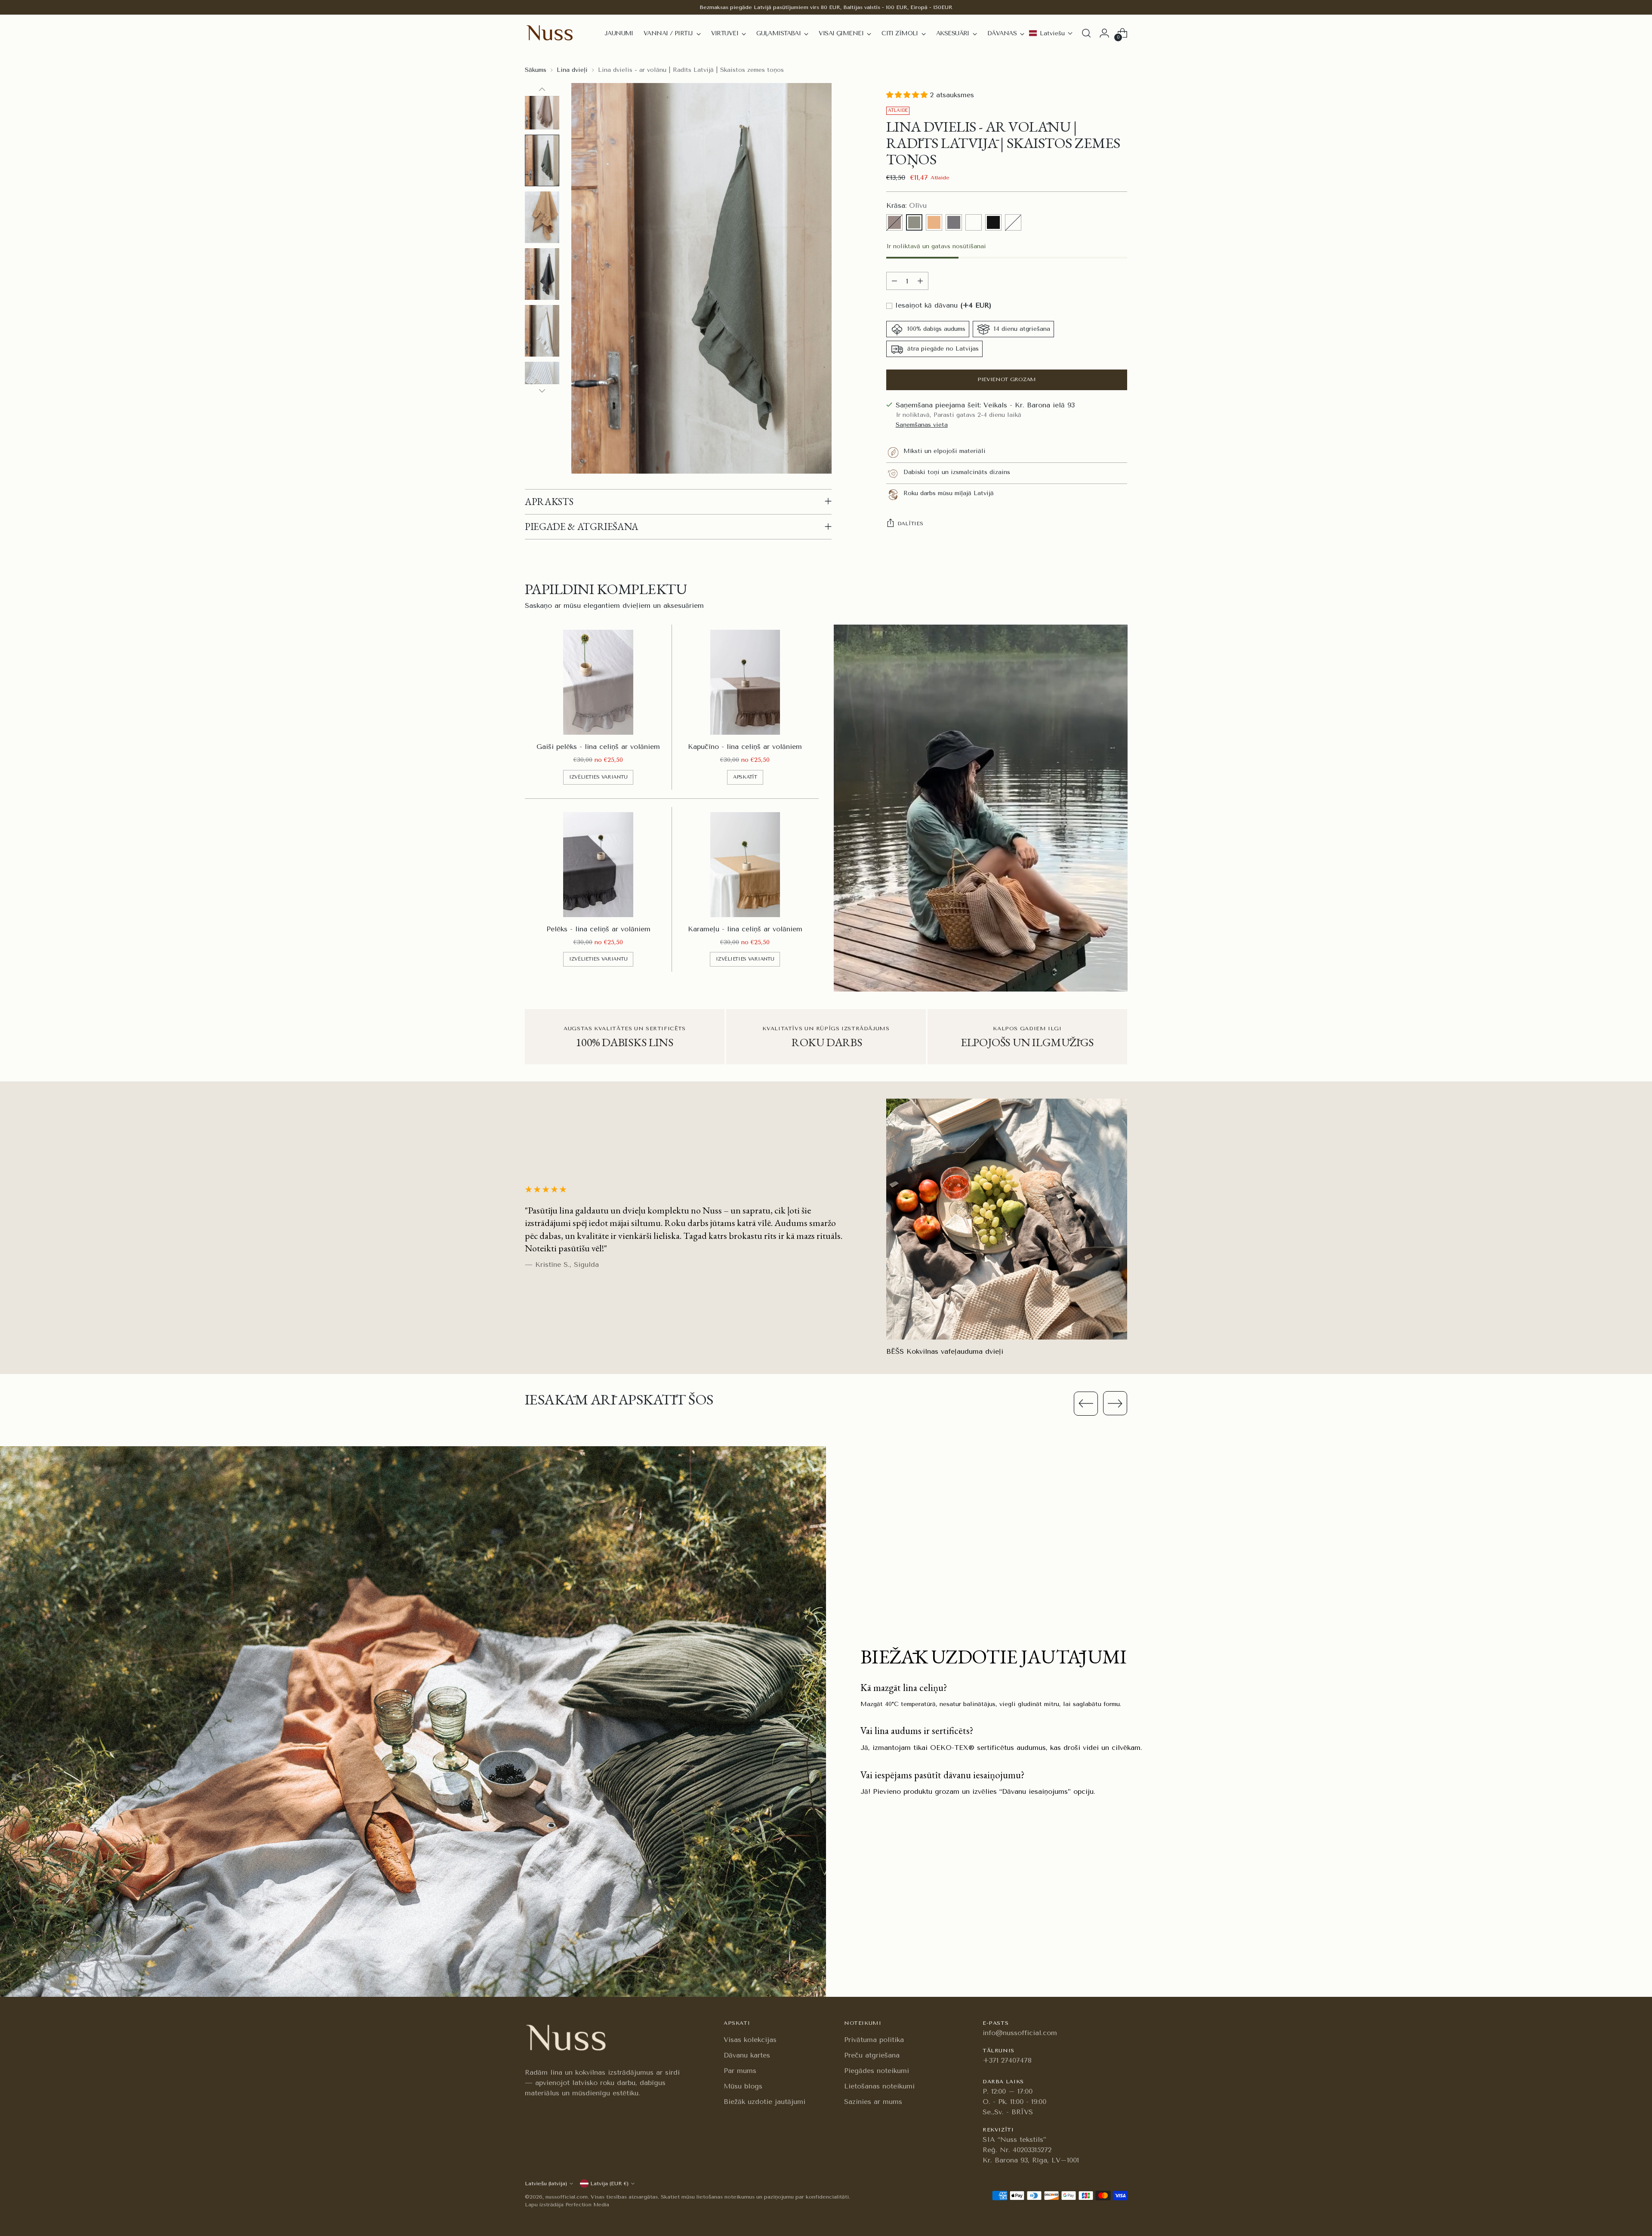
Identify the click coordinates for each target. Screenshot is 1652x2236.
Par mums (740, 2071)
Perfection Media (587, 2205)
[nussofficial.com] (551, 33)
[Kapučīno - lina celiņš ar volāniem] (745, 682)
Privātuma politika (874, 2040)
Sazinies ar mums (873, 2102)
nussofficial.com (567, 2197)
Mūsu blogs (743, 2086)
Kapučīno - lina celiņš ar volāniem (745, 747)
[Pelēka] (954, 223)
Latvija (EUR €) (609, 2184)
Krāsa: (906, 206)
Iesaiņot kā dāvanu (942, 306)
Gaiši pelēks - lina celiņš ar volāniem (598, 747)
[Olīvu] (914, 223)
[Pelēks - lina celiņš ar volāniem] (598, 865)
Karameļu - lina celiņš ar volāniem (745, 929)
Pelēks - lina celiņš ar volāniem (598, 929)
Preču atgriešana (872, 2055)
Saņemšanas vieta (922, 425)
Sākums (536, 70)
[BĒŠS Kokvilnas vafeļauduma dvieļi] (1007, 1219)
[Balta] (974, 223)
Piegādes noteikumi (877, 2071)
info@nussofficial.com (1020, 2033)
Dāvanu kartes (747, 2055)
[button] (1051, 33)
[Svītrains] (1013, 223)
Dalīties (910, 524)
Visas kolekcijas (750, 2040)
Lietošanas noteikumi (879, 2086)
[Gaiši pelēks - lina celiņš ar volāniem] (598, 682)
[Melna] (993, 223)
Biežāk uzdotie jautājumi (764, 2102)
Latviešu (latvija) (546, 2184)
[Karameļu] (934, 223)
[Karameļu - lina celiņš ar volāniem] (745, 865)
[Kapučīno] (894, 223)
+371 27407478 (1007, 2060)
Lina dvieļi (572, 70)
